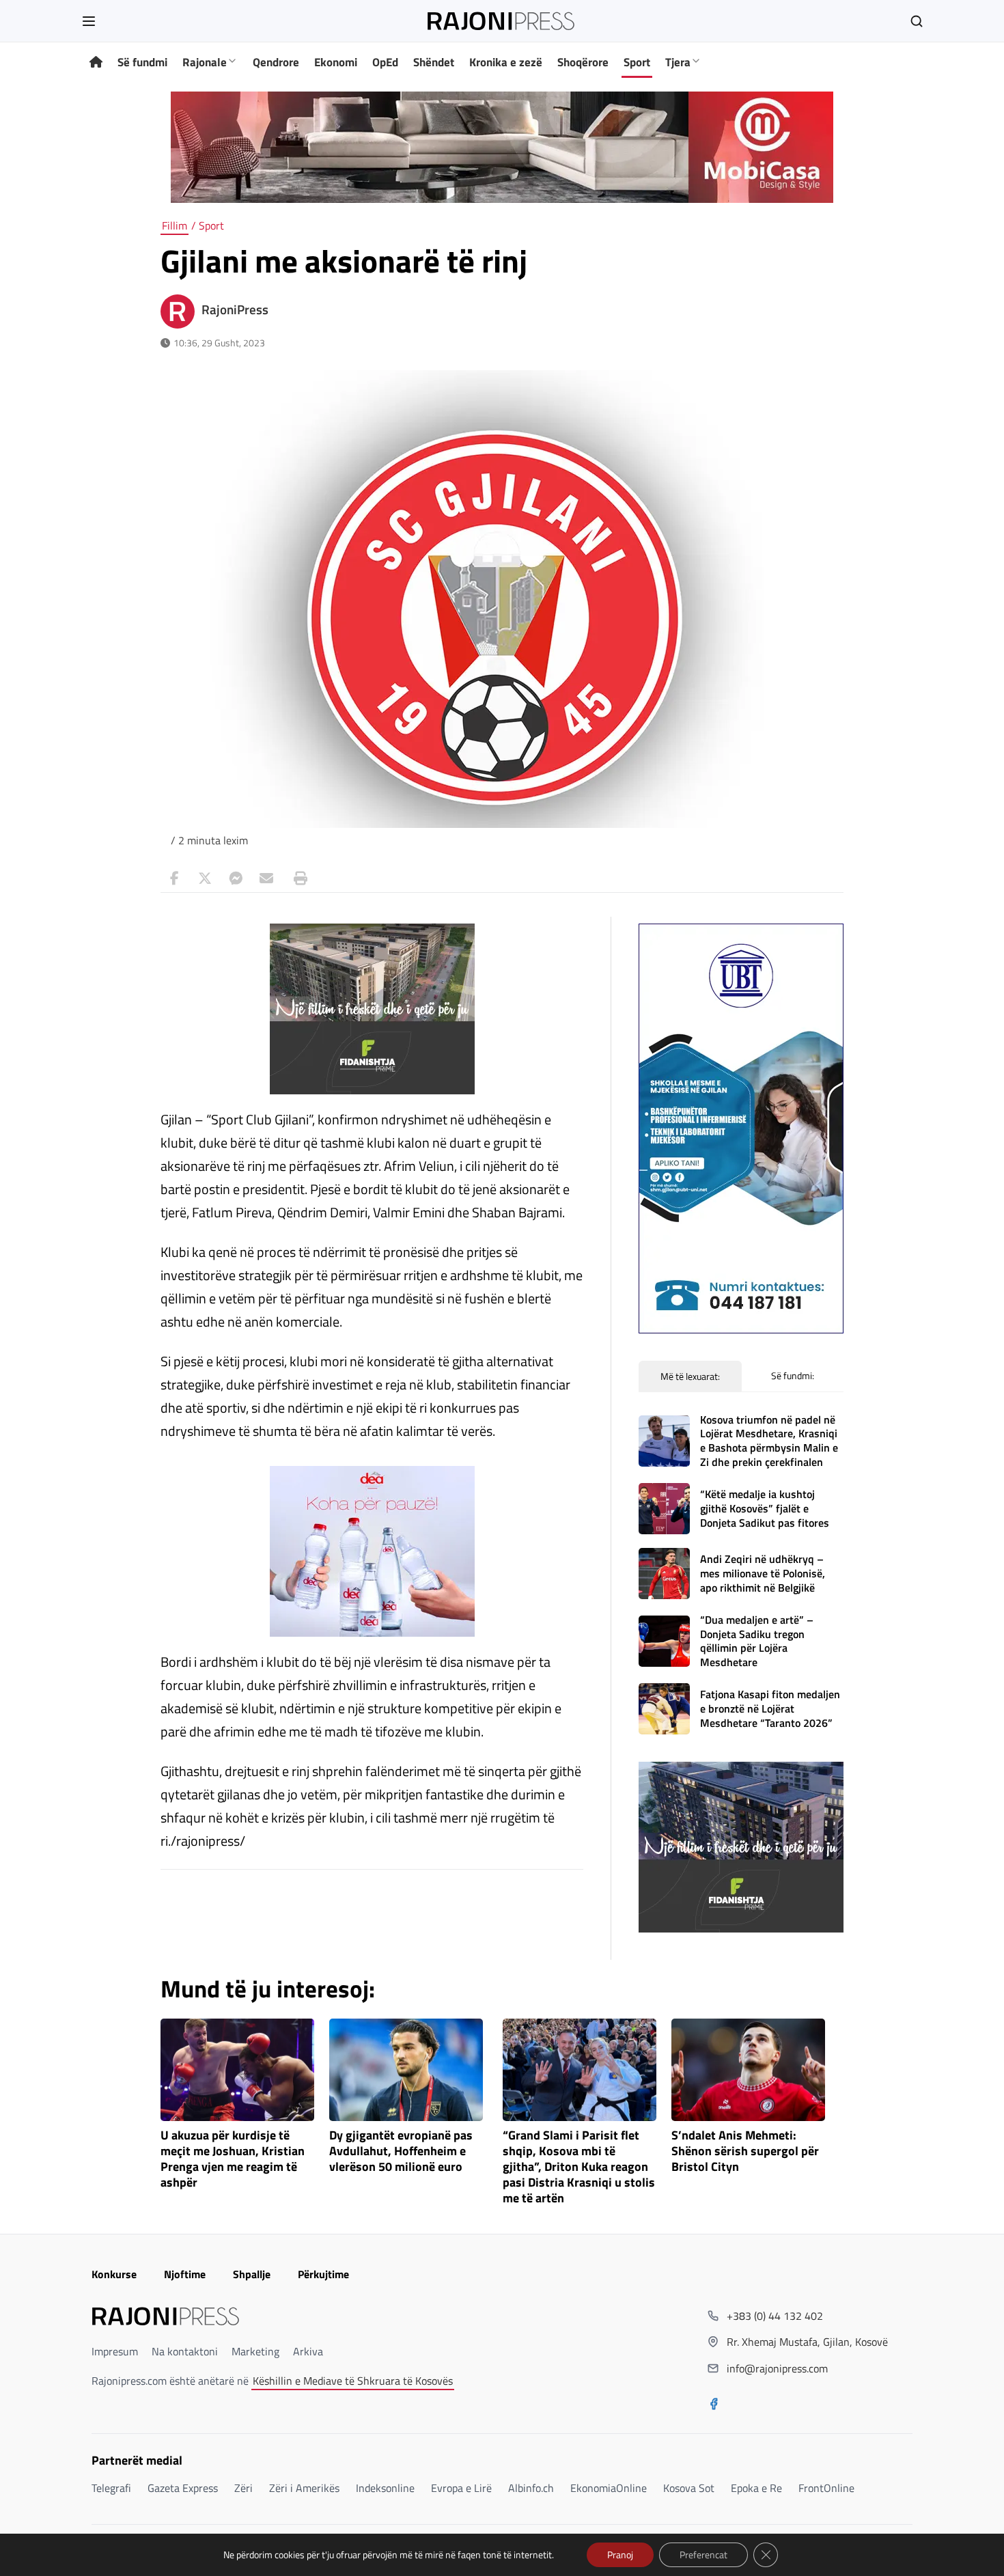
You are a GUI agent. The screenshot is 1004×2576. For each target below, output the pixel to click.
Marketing (255, 2351)
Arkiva (308, 2351)
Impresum (115, 2351)
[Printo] (297, 878)
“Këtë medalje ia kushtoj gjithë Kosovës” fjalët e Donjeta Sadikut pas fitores (765, 1508)
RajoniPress (235, 309)
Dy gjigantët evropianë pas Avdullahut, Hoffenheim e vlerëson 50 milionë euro (401, 2151)
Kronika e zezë (506, 62)
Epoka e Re (756, 2488)
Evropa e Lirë (461, 2488)
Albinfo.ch (531, 2488)
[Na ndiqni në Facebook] (714, 2405)
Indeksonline (385, 2488)
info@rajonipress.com (777, 2368)
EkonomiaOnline (609, 2488)
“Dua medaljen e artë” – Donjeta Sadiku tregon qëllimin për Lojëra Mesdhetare (757, 1641)
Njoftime (185, 2274)
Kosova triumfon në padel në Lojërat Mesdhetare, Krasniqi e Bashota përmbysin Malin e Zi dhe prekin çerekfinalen (769, 1441)
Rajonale (205, 62)
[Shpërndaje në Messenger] (236, 878)
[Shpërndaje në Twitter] (205, 878)
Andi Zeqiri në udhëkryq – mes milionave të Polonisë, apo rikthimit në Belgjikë (763, 1573)
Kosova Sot (689, 2488)
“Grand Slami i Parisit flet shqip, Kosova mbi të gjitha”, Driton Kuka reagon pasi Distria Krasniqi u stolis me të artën (579, 2167)
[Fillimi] (96, 63)
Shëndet (434, 62)
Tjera (678, 62)
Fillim (175, 225)
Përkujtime (323, 2274)
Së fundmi (142, 62)
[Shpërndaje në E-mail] (266, 878)
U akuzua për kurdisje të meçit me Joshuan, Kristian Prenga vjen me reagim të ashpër (233, 2159)
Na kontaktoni (185, 2351)
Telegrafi (111, 2488)
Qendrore (276, 62)
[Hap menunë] (89, 21)
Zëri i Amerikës (304, 2488)
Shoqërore (583, 62)
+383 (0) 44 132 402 (775, 2316)
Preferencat (703, 2554)
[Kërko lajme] (917, 21)
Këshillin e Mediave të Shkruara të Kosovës (353, 2381)
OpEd (385, 62)
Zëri (243, 2488)
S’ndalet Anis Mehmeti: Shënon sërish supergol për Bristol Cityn (745, 2151)
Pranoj (620, 2554)
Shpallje (252, 2274)
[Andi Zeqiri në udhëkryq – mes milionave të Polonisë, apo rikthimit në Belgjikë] (664, 1574)
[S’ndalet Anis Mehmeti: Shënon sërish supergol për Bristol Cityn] (748, 2070)
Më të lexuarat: (690, 1376)
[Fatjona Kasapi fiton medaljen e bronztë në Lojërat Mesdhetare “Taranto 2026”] (664, 1709)
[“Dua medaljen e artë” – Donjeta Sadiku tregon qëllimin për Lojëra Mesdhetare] (664, 1641)
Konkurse (114, 2274)
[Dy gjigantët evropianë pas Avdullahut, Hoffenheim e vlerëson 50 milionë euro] (406, 2070)
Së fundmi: (793, 1375)
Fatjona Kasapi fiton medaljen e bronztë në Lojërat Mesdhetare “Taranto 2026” (770, 1708)
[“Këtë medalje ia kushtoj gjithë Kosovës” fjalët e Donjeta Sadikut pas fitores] (664, 1509)
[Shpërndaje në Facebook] (174, 878)
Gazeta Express (183, 2488)
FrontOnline (826, 2488)
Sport (637, 62)
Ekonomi (336, 62)
